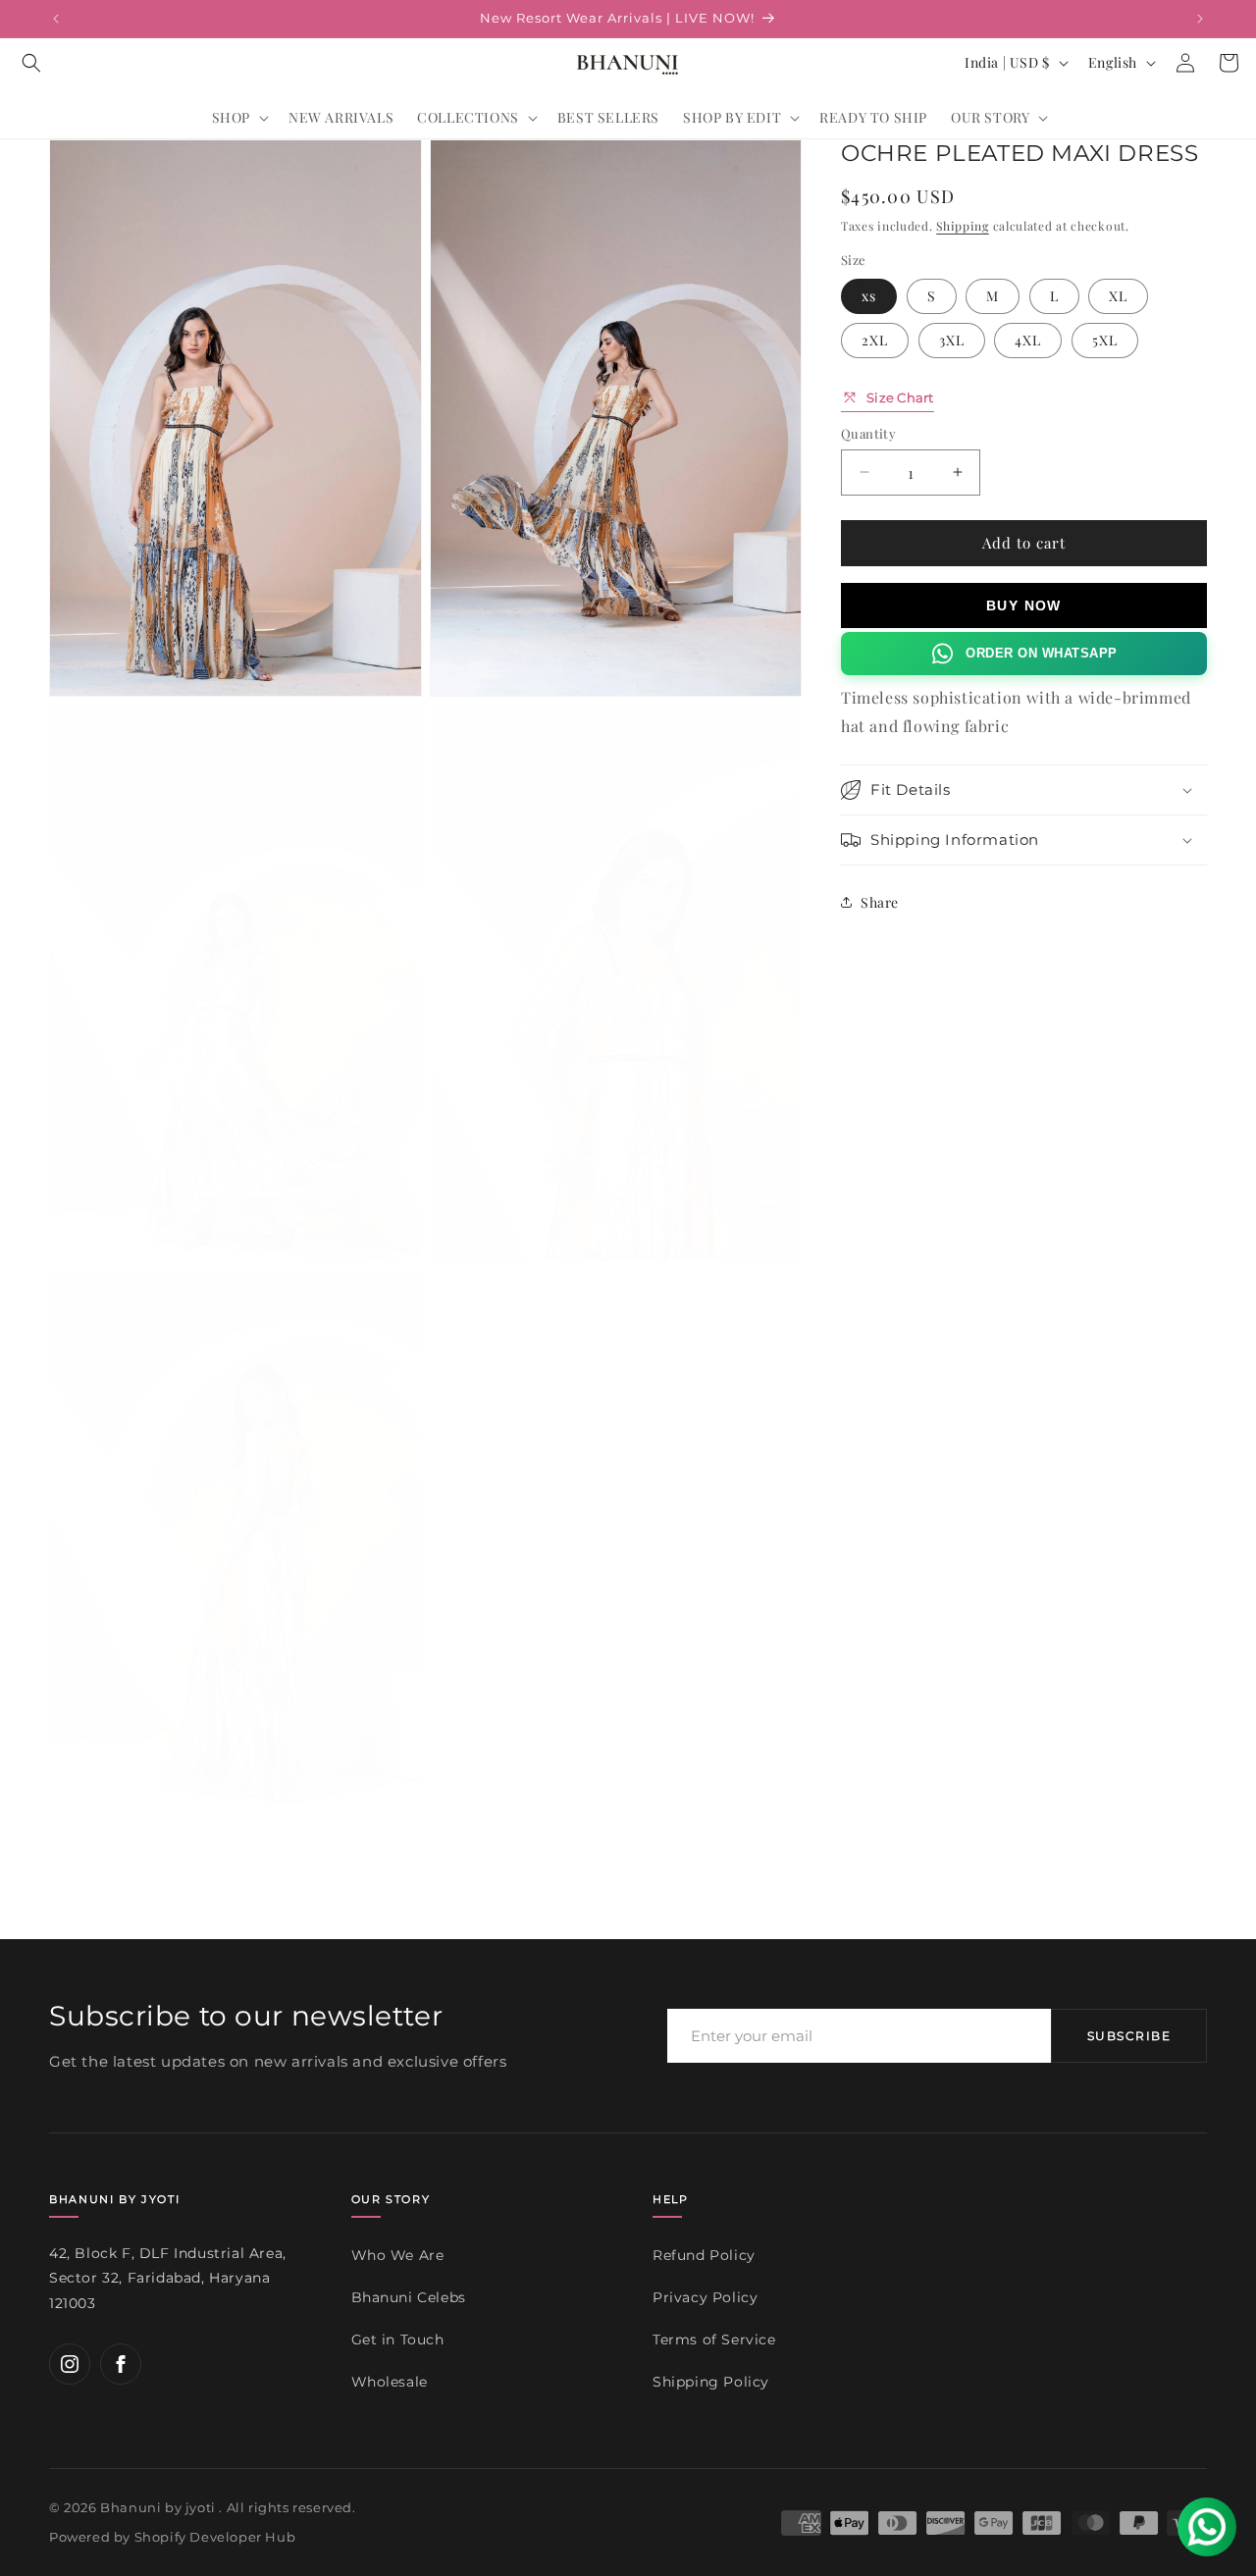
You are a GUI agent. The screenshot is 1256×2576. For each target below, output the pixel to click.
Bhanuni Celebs (409, 2297)
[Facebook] (121, 2364)
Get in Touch (398, 2339)
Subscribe (1129, 2036)
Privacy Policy (705, 2297)
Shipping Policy (711, 2381)
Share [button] (880, 901)
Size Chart (900, 396)
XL (1118, 295)
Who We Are (398, 2255)
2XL (875, 339)
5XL (1105, 339)
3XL (952, 339)
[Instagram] (70, 2364)
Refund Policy (704, 2255)
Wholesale (390, 2381)
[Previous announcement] (56, 19)
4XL (1028, 339)
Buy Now (1024, 605)
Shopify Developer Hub (215, 2537)
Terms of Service (714, 2339)
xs (869, 295)
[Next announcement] (1200, 19)
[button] (31, 63)
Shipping (963, 226)
